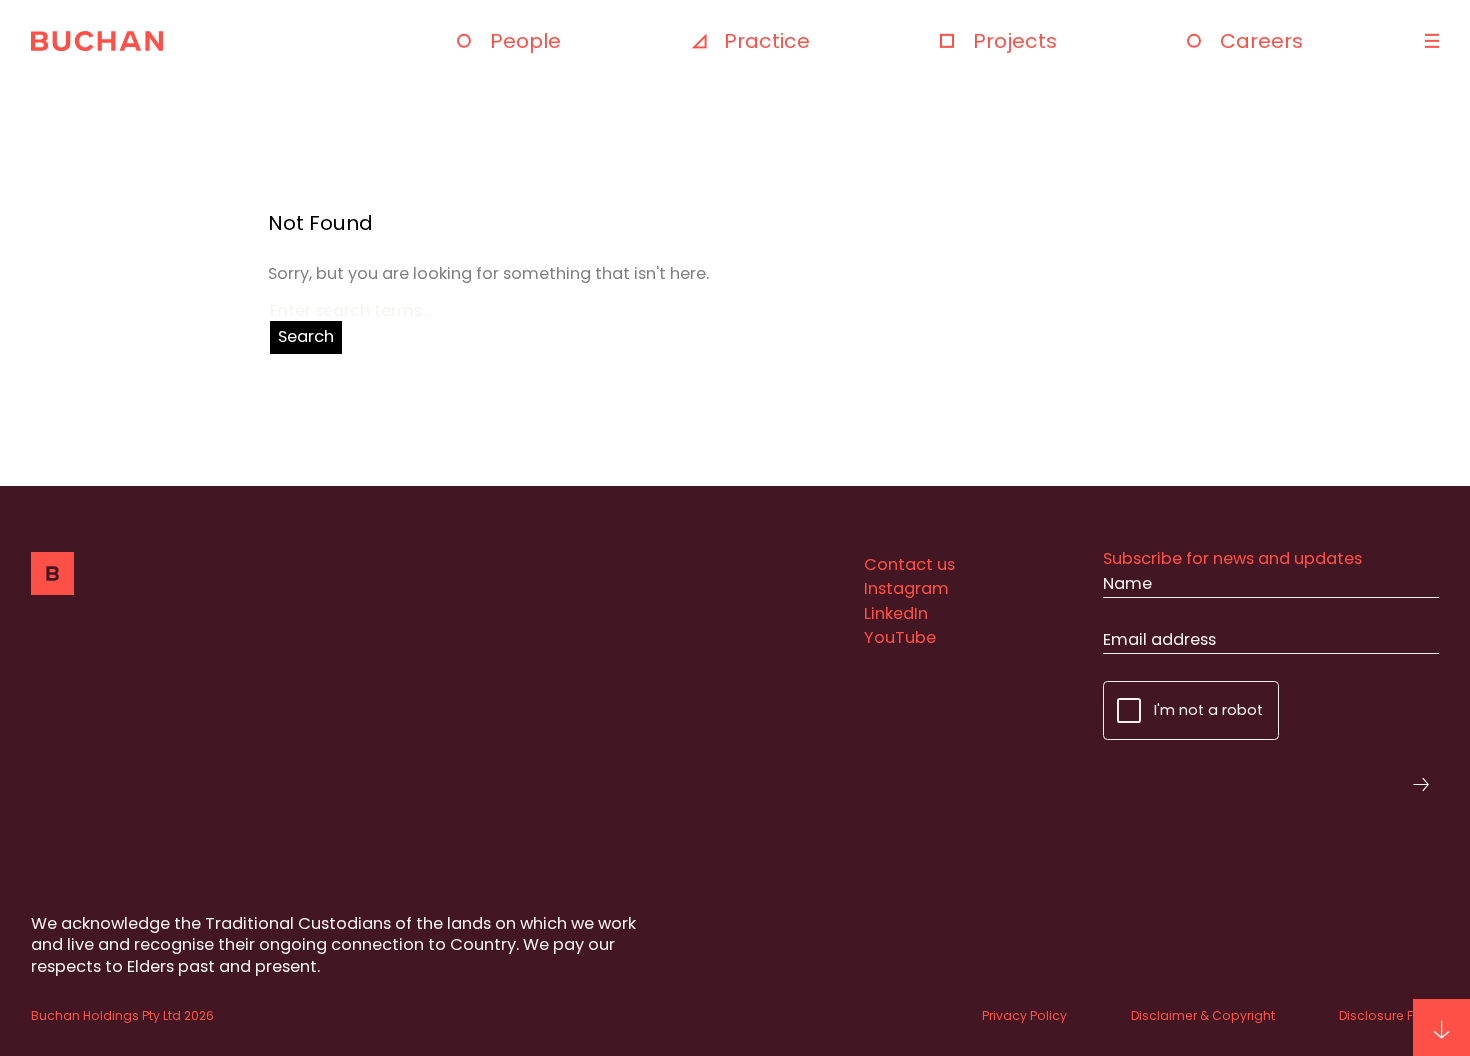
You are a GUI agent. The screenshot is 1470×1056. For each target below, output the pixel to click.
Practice (767, 41)
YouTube (900, 637)
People (525, 41)
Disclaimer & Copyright (1203, 1015)
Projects (1015, 41)
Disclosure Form (1389, 1015)
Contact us (909, 564)
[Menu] (1429, 41)
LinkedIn (896, 613)
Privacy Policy (1024, 1015)
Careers (1261, 41)
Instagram (906, 588)
